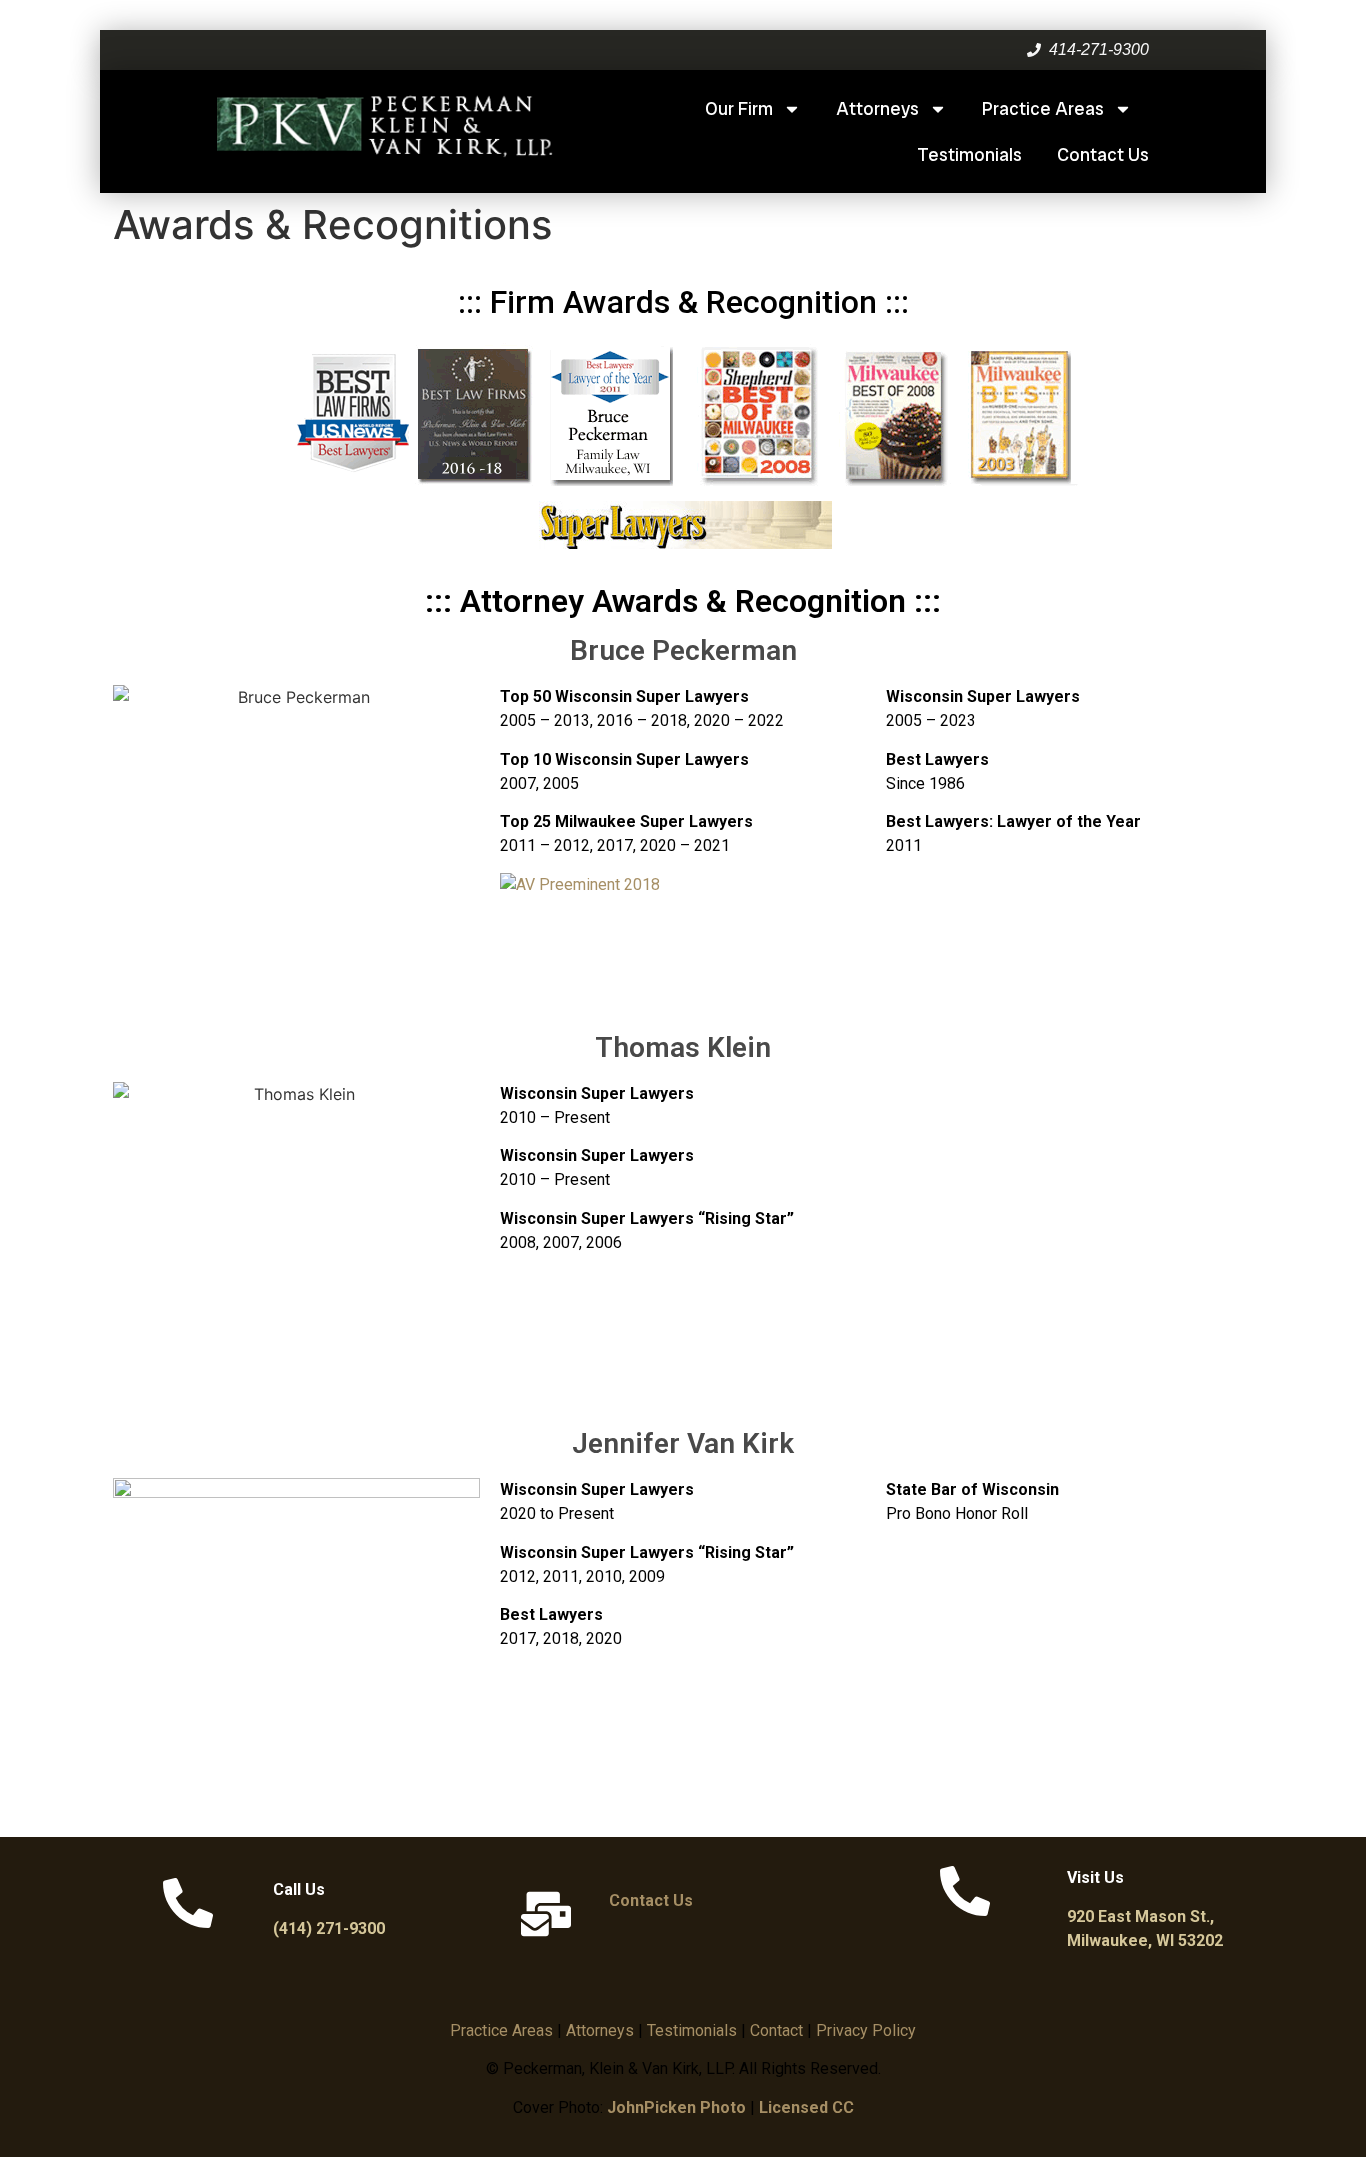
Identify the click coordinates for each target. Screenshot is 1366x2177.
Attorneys (877, 108)
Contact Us (1103, 154)
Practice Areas (1043, 108)
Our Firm (739, 108)
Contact (776, 2030)
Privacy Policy (866, 2030)
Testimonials (969, 154)
